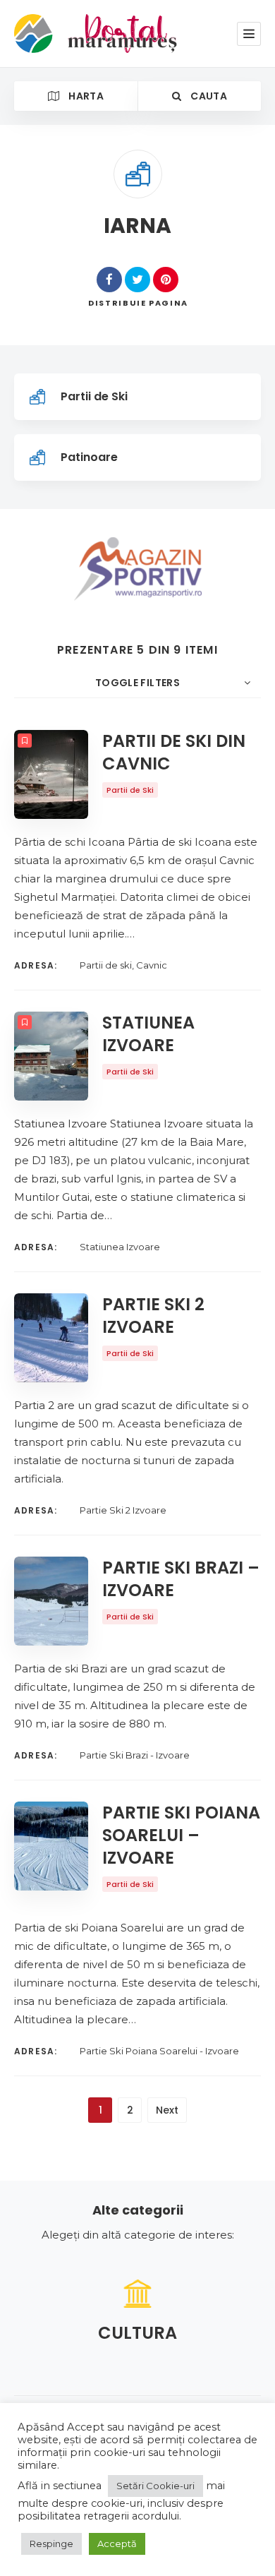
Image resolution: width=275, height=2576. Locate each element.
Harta (85, 96)
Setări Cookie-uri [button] (155, 2486)
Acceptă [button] (117, 2544)
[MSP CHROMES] (138, 569)
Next (167, 2110)
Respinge (51, 2544)
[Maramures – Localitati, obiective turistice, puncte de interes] (72, 34)
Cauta (208, 96)
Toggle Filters (137, 683)
